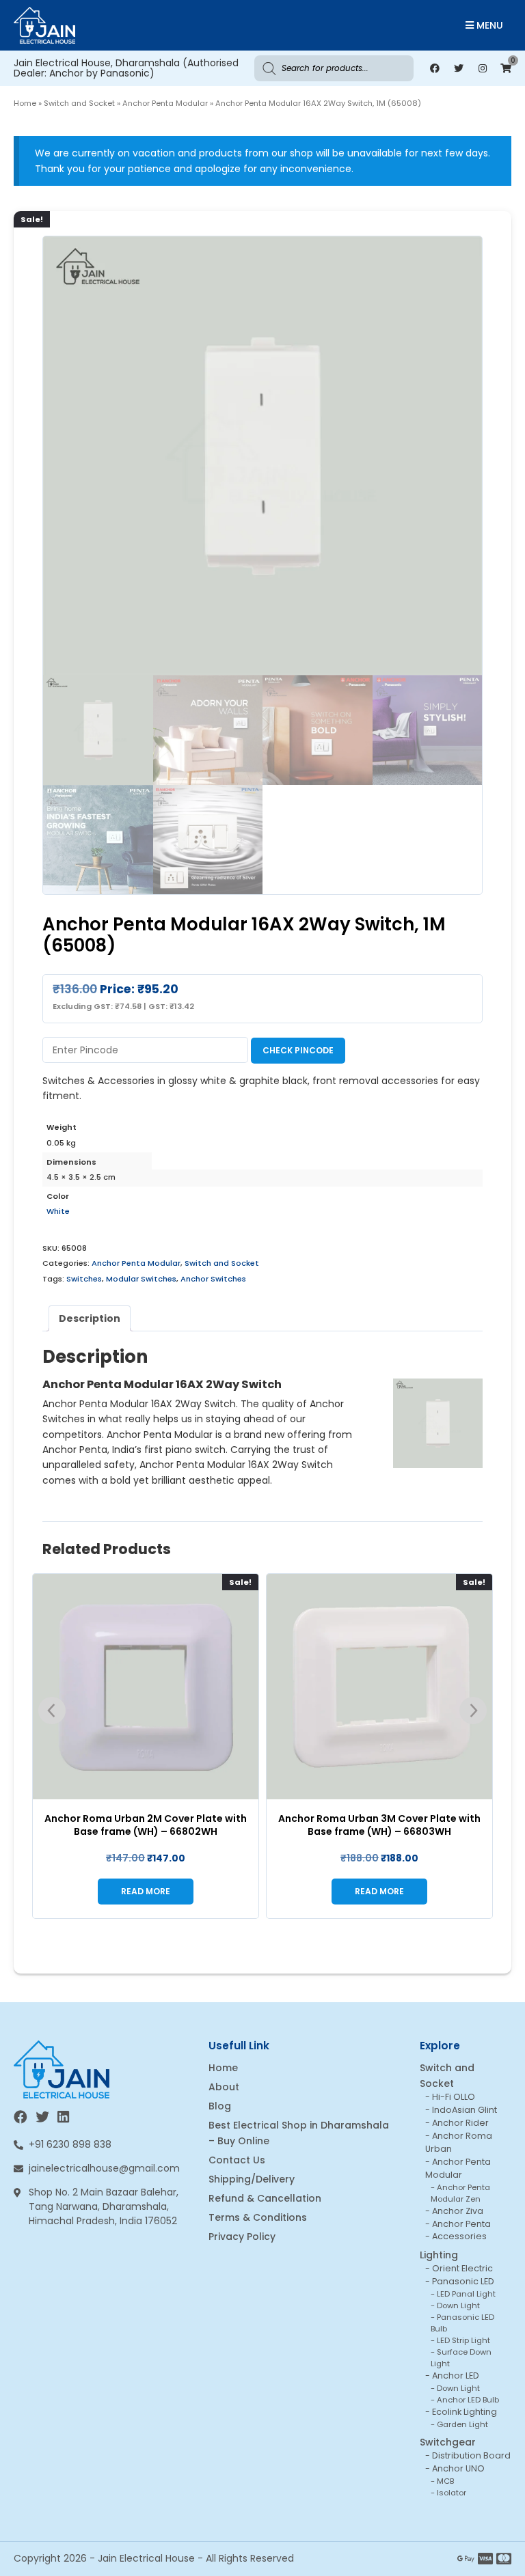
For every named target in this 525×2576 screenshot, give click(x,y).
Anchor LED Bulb (468, 2400)
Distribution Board (471, 2455)
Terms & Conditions (258, 2217)
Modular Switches (141, 1279)
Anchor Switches (213, 1279)
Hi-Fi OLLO (454, 2097)
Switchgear (448, 2442)
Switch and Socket (79, 103)
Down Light (458, 2305)
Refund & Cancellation (265, 2198)
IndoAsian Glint (465, 2110)
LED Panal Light (466, 2294)
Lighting (439, 2255)
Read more (146, 1891)
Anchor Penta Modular (165, 103)
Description (90, 1318)
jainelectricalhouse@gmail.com (104, 2168)
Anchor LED (456, 2376)
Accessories (459, 2236)
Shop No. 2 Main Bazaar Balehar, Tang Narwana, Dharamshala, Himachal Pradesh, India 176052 (104, 2206)
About (224, 2087)
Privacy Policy (242, 2236)
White (58, 1211)
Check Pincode (298, 1050)
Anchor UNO (458, 2468)
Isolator (452, 2493)
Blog (220, 2106)
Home (25, 103)
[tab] (90, 1318)
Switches (84, 1279)
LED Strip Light (463, 2340)
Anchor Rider (460, 2123)
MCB (445, 2481)
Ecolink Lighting (465, 2412)
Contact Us (237, 2160)
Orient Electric (462, 2268)
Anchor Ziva (458, 2211)
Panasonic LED (463, 2281)
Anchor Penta (461, 2224)
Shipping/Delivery (252, 2179)
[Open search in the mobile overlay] (334, 68)
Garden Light (462, 2424)
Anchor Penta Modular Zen (460, 2193)
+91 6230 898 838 (70, 2144)
